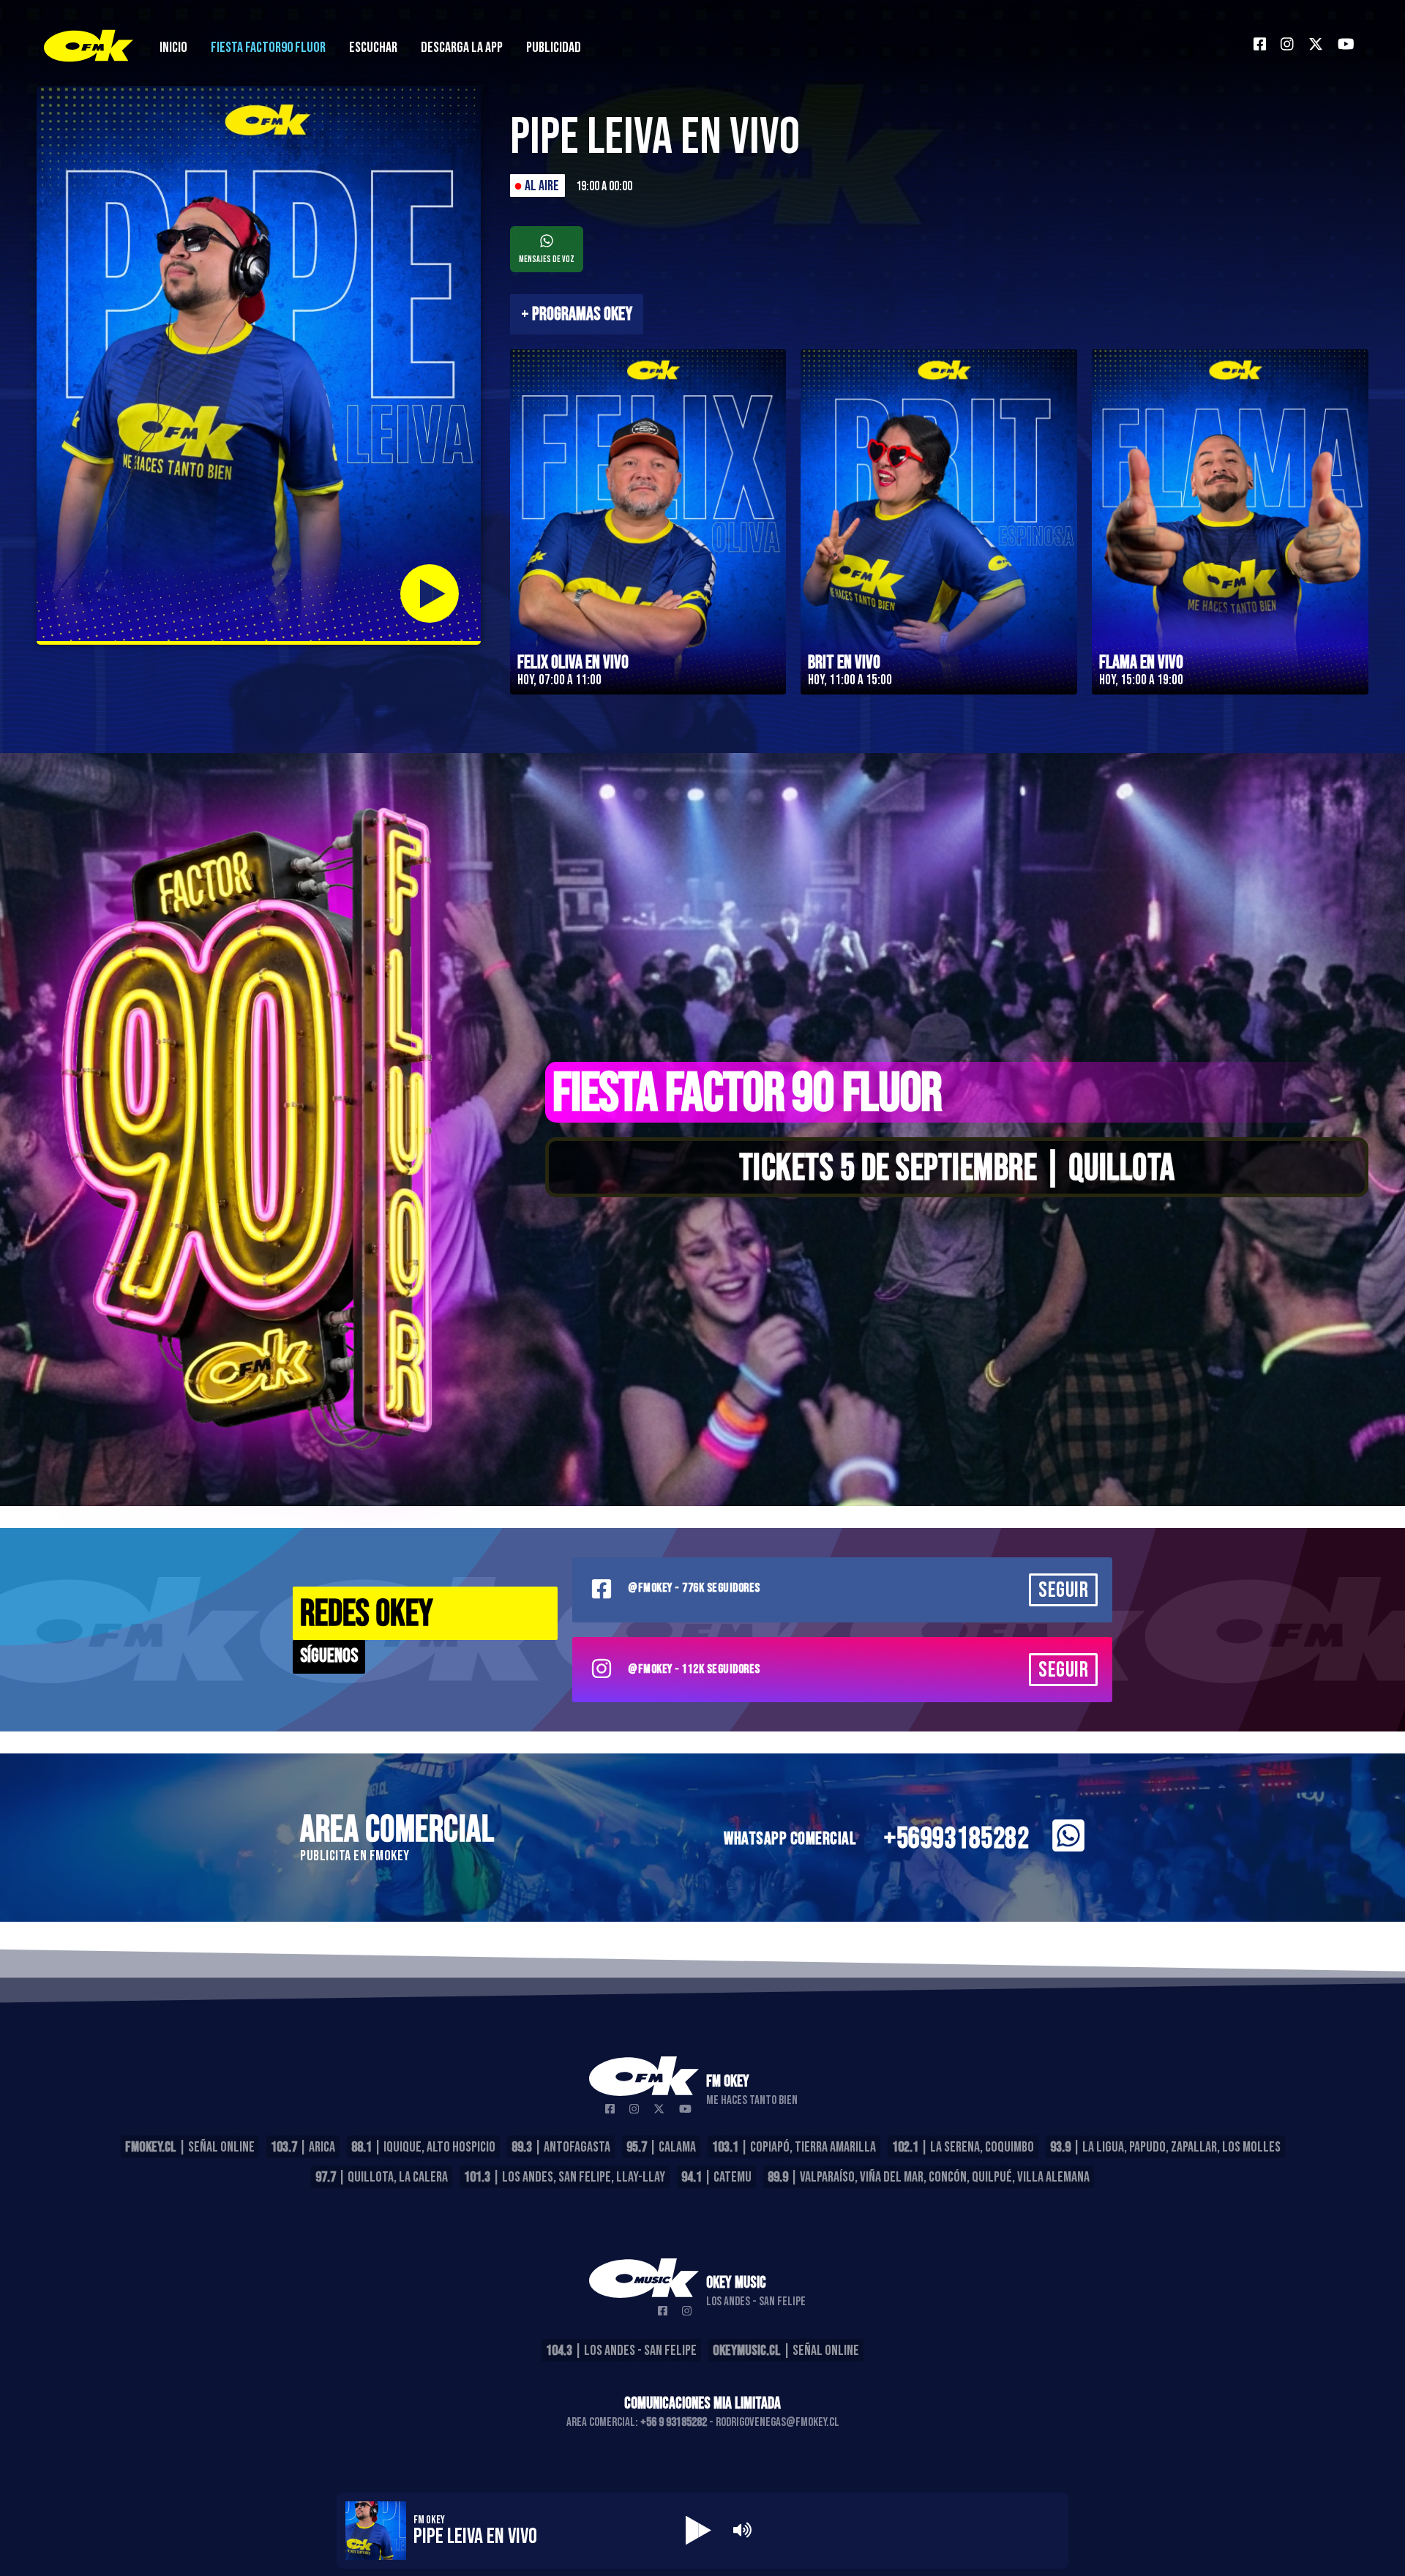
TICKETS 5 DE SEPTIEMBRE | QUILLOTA (957, 1169)
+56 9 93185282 (674, 2422)
